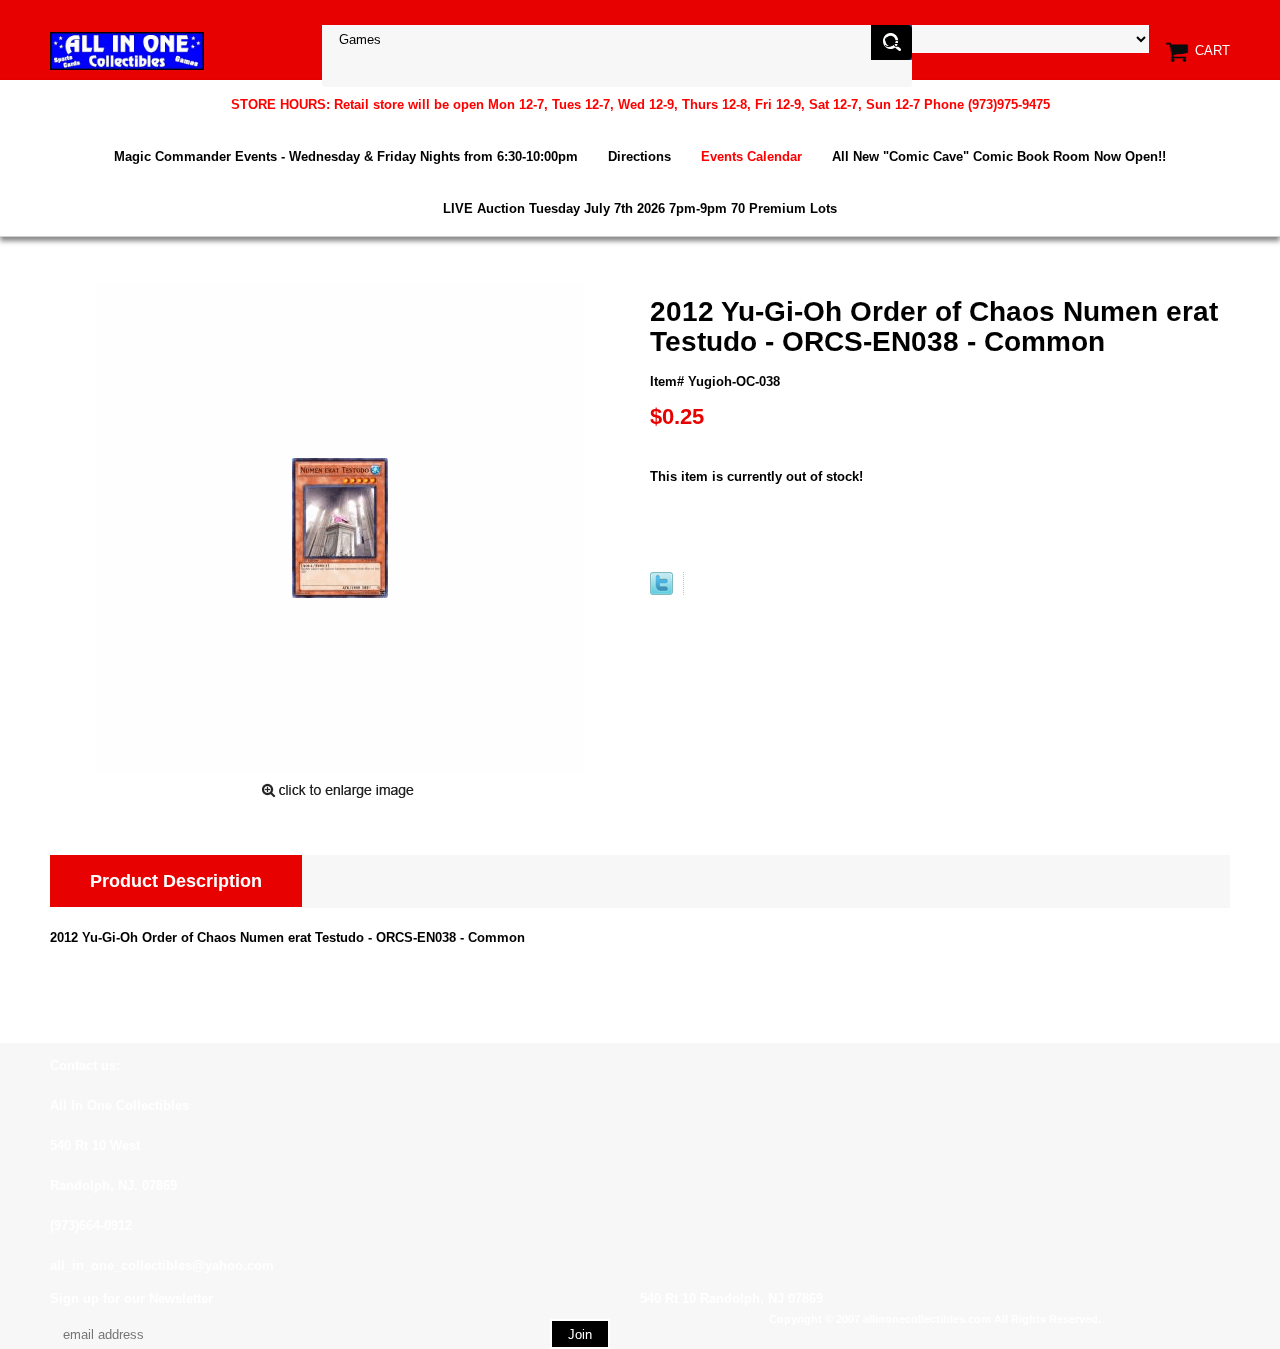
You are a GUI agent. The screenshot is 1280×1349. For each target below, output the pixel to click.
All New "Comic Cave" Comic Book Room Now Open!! (999, 156)
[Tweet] (661, 590)
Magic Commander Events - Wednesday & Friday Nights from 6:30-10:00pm (346, 156)
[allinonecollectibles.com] (127, 50)
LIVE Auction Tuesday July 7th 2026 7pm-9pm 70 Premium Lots (640, 208)
